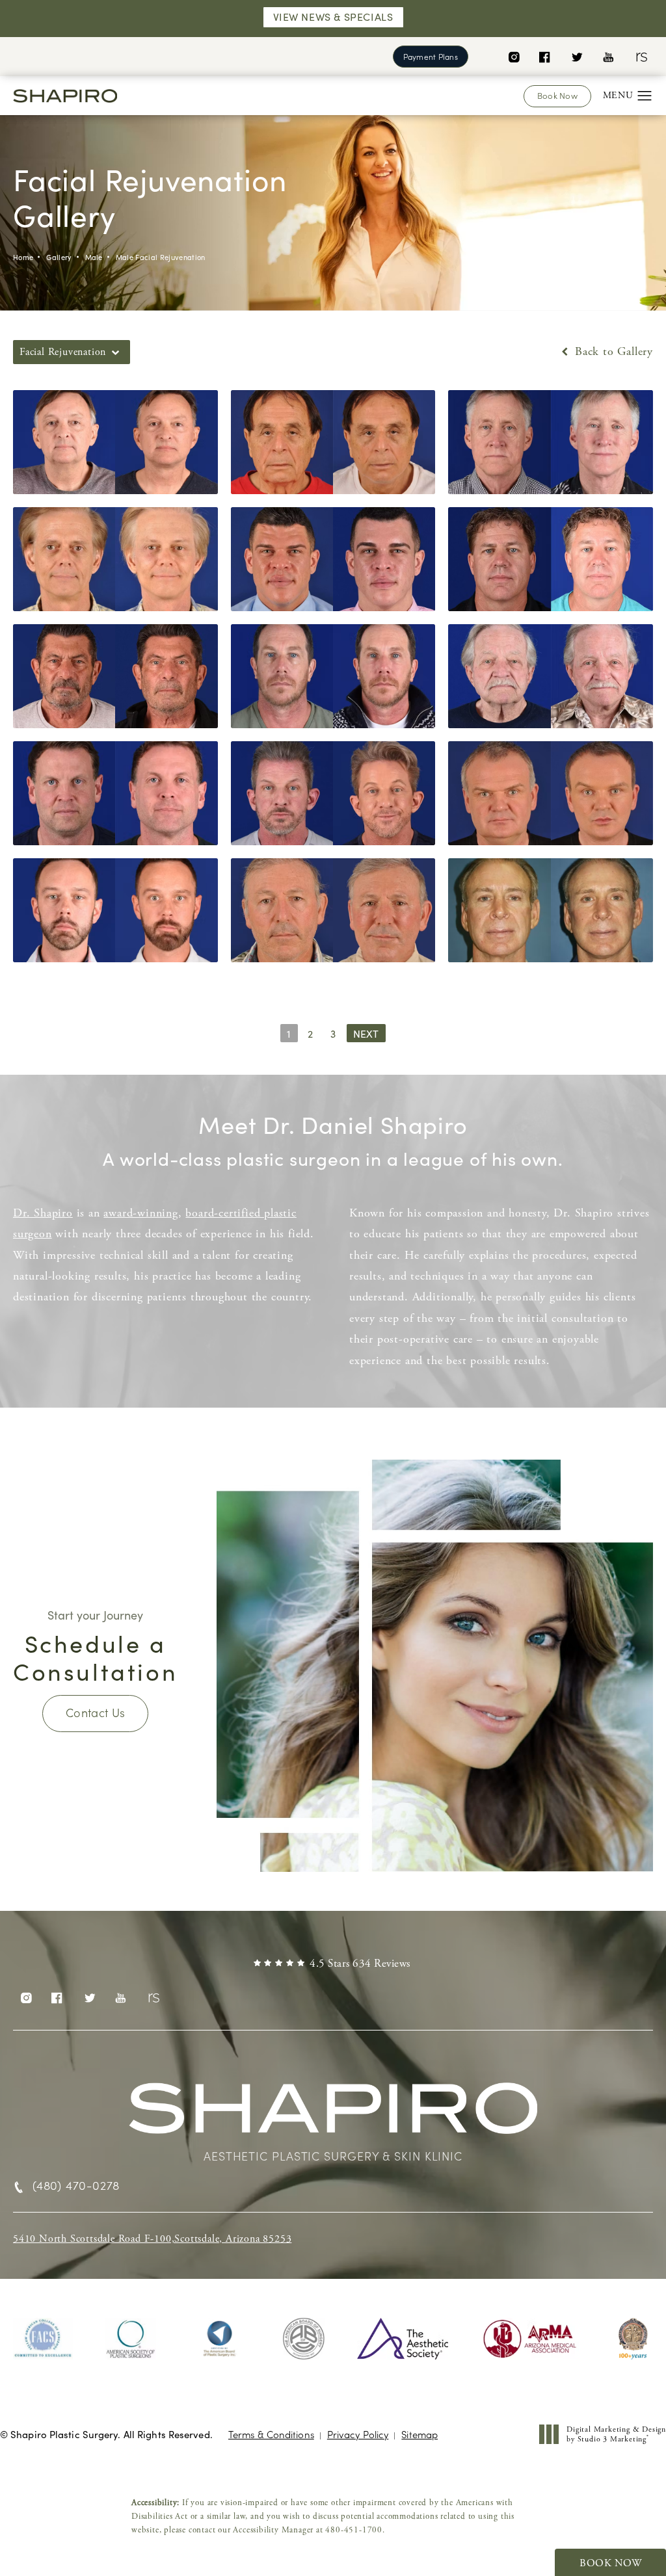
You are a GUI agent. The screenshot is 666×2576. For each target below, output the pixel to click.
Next (366, 1033)
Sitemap (420, 2434)
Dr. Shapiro (43, 1213)
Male (94, 257)
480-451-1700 (354, 2530)
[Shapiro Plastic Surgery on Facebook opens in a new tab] (545, 56)
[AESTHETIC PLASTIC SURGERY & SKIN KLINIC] (333, 2115)
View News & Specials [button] (333, 17)
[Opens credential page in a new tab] (43, 2339)
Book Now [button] (610, 2563)
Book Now (557, 95)
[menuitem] (513, 56)
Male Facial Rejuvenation (161, 257)
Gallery (59, 257)
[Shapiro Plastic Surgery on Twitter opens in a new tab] (577, 56)
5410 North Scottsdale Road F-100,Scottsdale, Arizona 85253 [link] (152, 2239)
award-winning (140, 1213)
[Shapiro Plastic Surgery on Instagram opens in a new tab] (513, 56)
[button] (645, 96)
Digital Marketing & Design (616, 2435)
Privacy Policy (358, 2434)
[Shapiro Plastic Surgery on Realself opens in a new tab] (640, 56)
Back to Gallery (612, 352)
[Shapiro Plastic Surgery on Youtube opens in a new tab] (608, 56)
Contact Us (96, 1712)
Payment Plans (431, 56)
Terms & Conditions (271, 2434)
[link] (333, 1964)
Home (23, 257)
